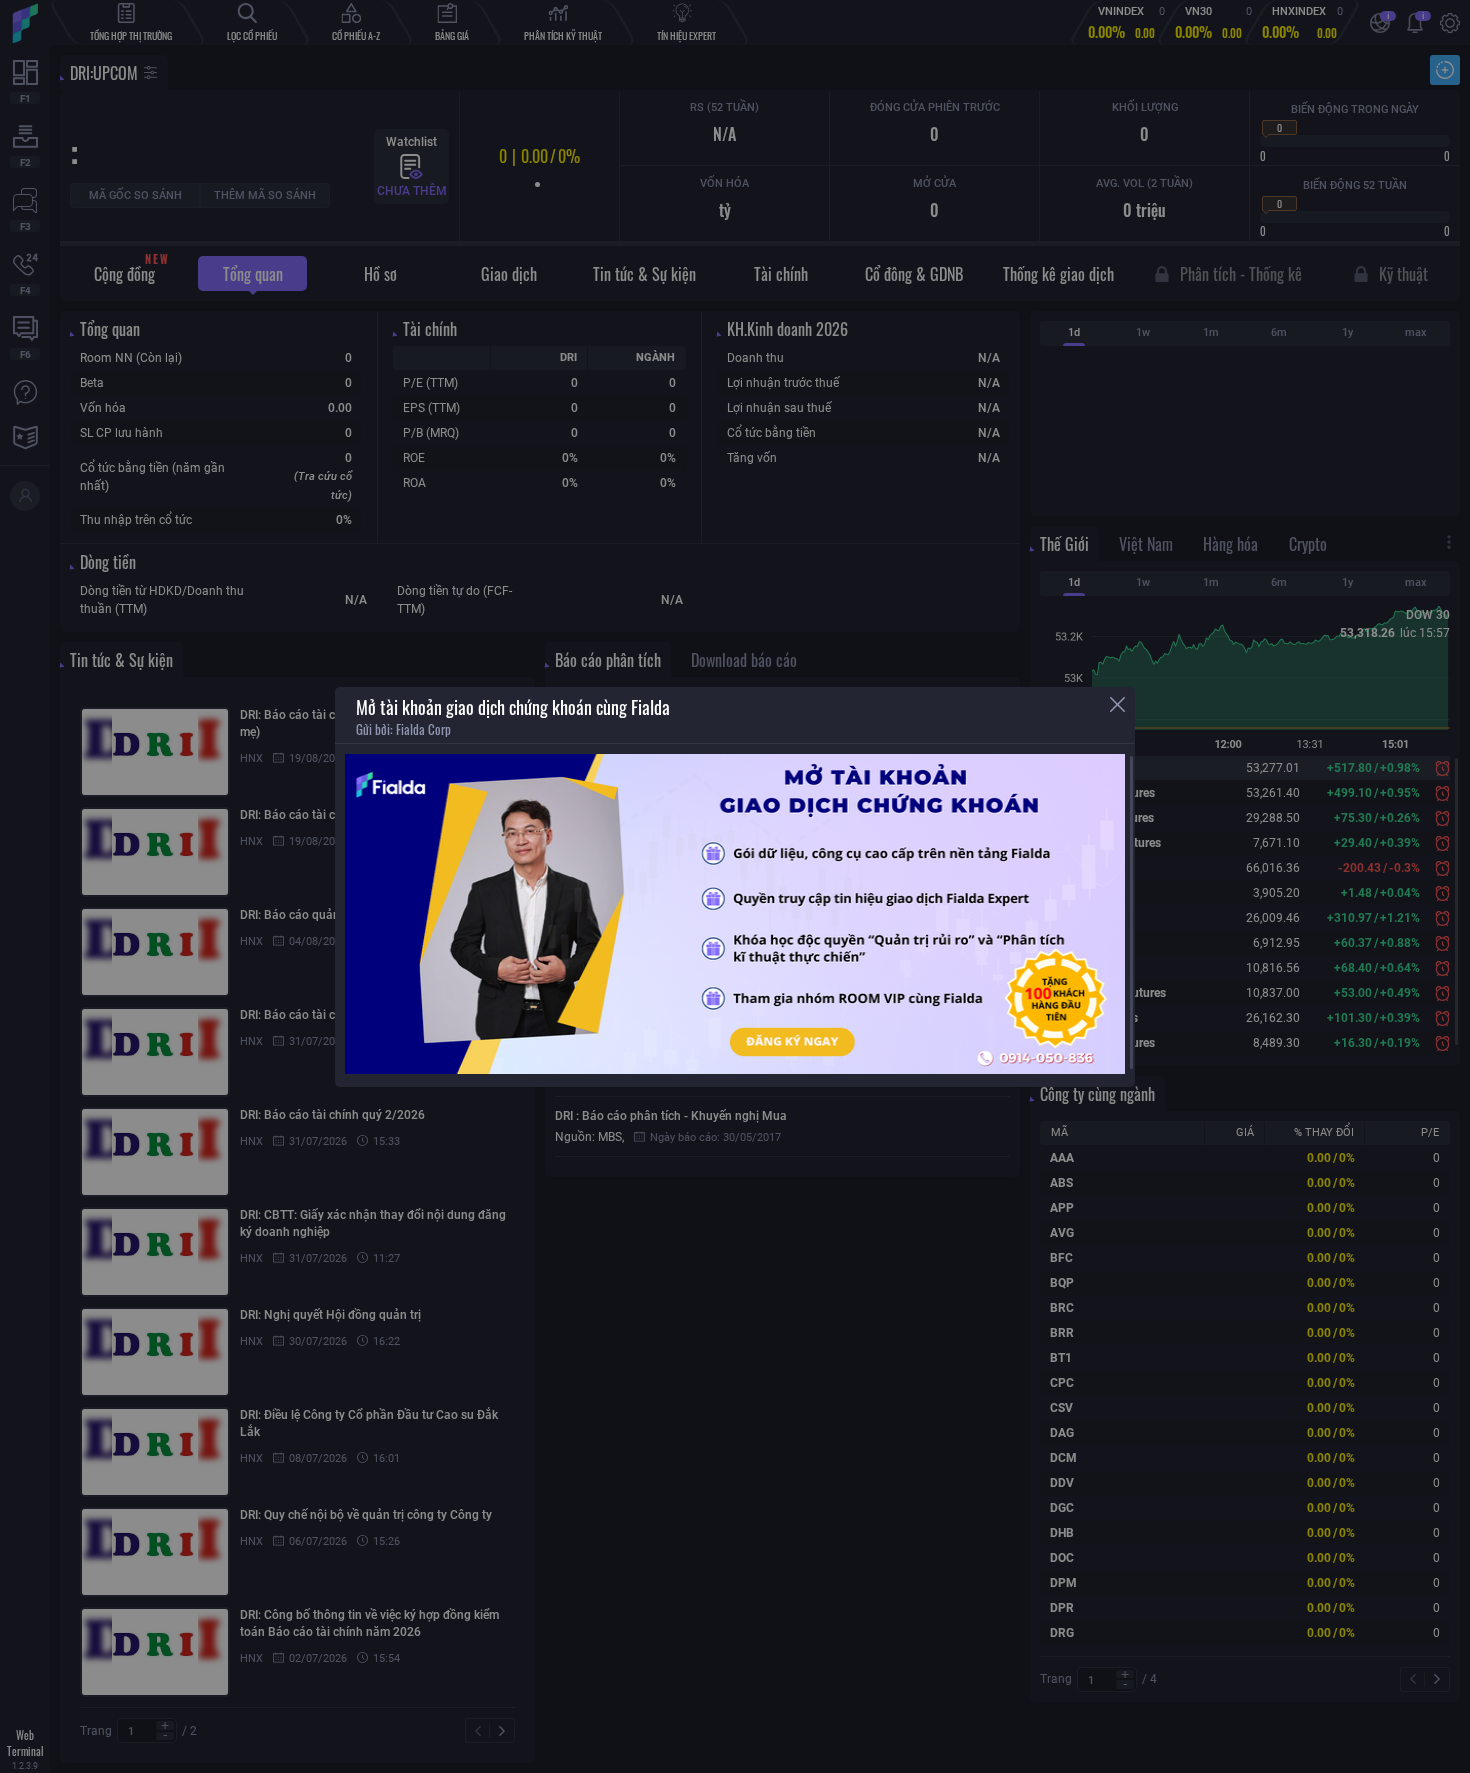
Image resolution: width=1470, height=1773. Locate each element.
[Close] (1117, 704)
